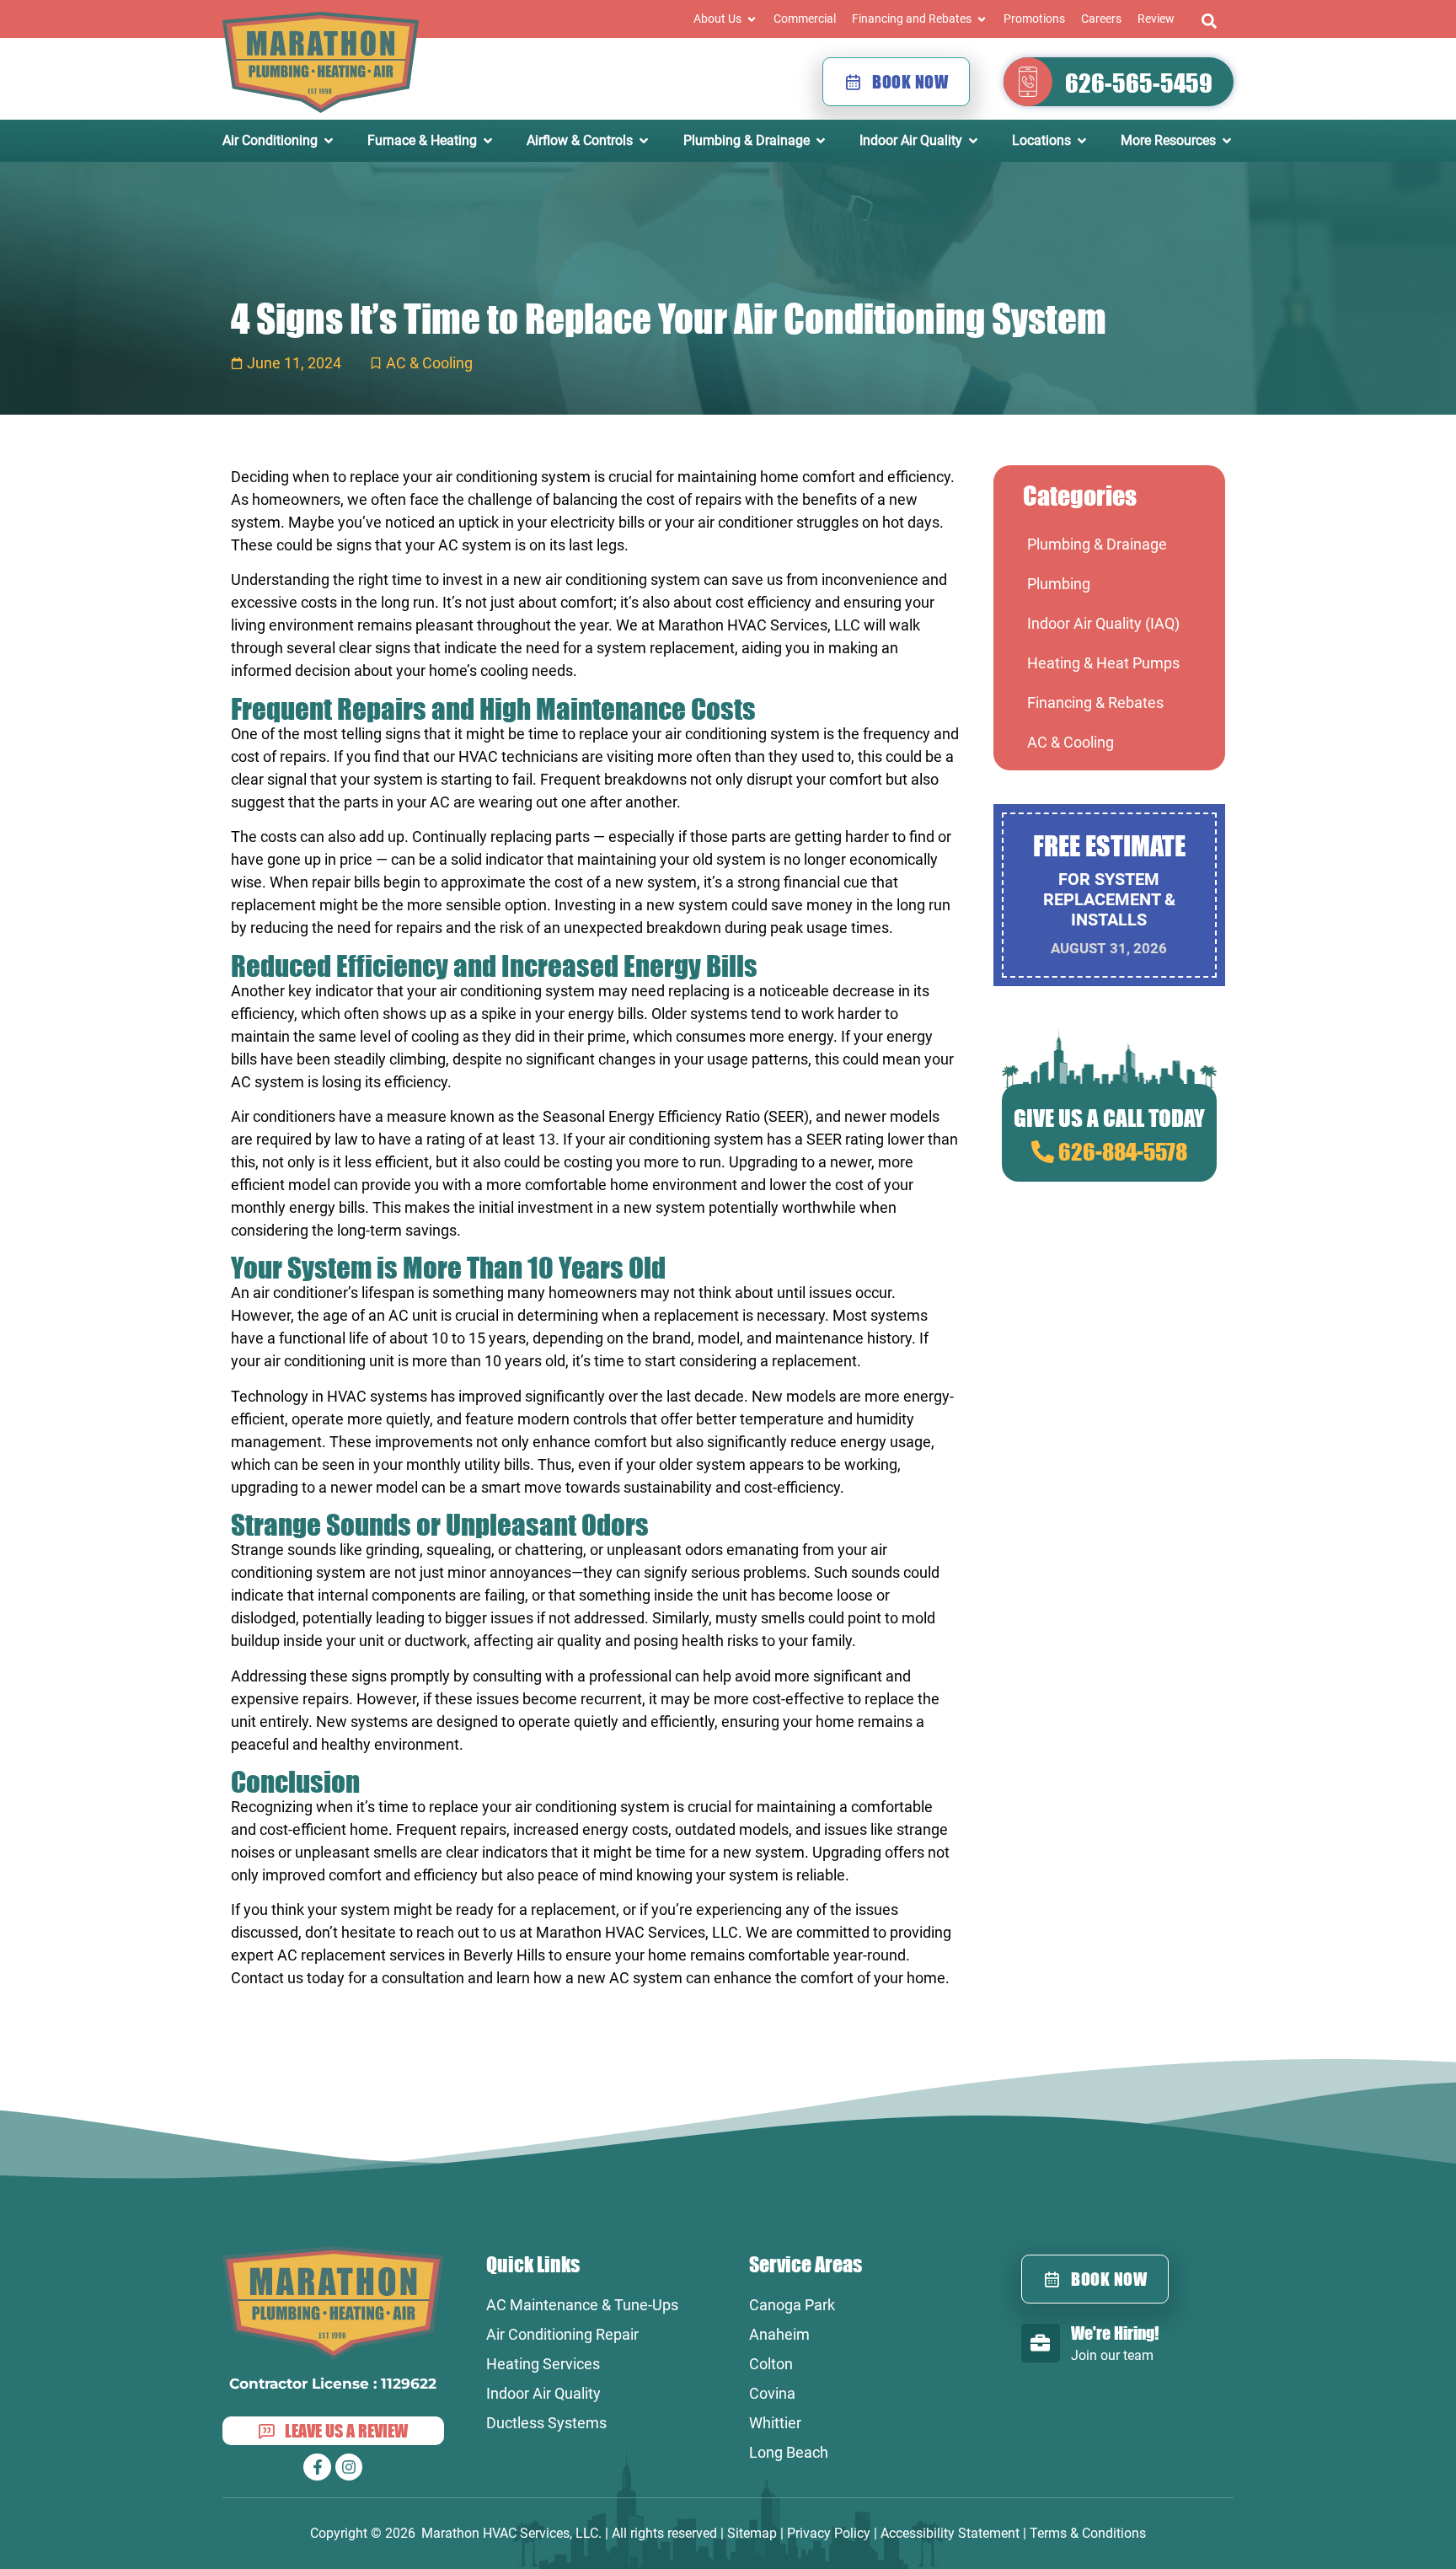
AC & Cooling (429, 363)
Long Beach (789, 2452)
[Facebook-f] (317, 2467)
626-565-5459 (1139, 83)
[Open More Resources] (1227, 141)
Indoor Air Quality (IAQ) (1103, 623)
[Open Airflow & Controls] (644, 141)
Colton (771, 2364)
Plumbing (1059, 584)
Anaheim (779, 2334)
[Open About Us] (752, 19)
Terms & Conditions (1088, 2533)
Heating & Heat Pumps (1103, 663)
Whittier (775, 2423)
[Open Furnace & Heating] (488, 141)
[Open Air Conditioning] (329, 141)
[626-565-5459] (1028, 82)
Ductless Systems (546, 2423)
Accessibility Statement (950, 2533)
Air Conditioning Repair (562, 2334)
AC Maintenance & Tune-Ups (582, 2305)
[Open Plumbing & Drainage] (821, 141)
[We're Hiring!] (1041, 2343)
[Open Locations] (1082, 141)
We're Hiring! (1115, 2333)
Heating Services (543, 2364)
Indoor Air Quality (543, 2393)
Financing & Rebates (1095, 703)
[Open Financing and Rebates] (982, 19)
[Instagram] (349, 2467)
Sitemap (752, 2533)
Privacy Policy (829, 2533)
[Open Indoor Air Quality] (973, 141)
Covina (772, 2393)
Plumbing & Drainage (1097, 544)
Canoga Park (792, 2305)
